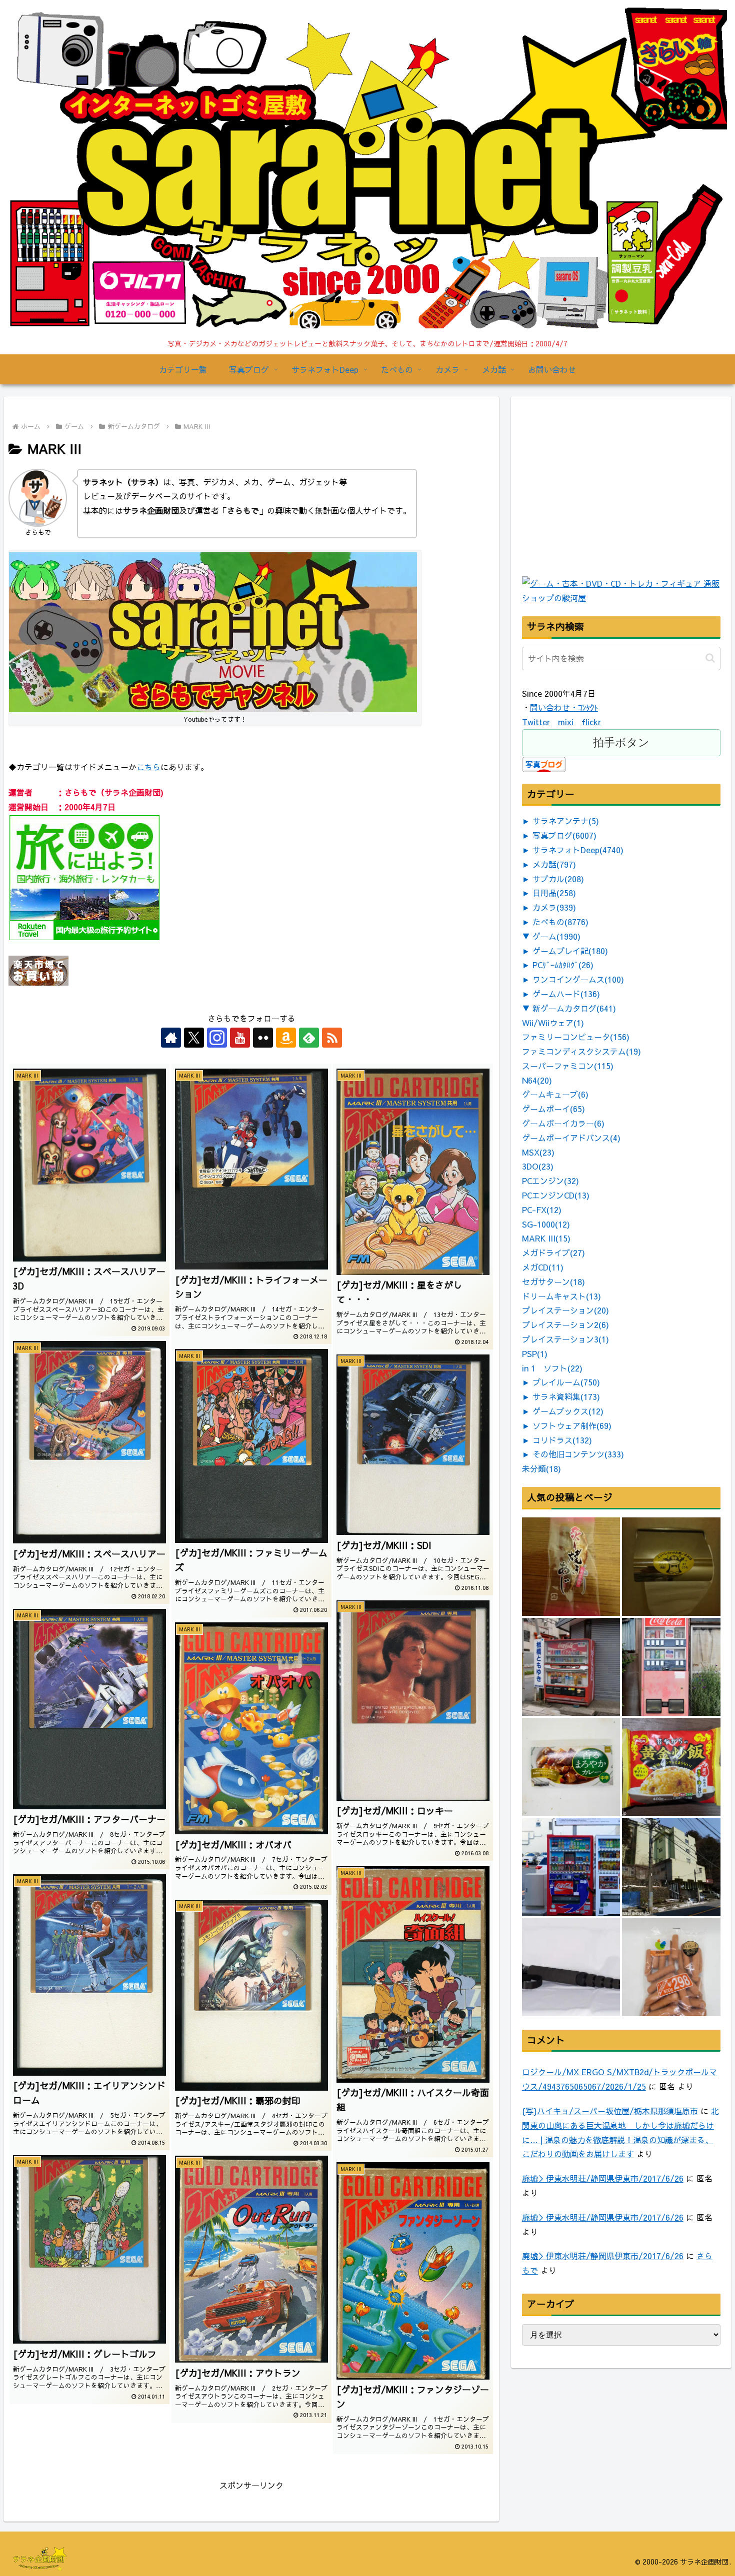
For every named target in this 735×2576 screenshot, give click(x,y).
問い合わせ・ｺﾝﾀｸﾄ (564, 707)
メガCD (543, 1267)
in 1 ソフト (552, 1368)
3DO (538, 1166)
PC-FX (542, 1210)
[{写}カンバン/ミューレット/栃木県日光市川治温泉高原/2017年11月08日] (671, 1566)
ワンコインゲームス (578, 979)
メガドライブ (553, 1253)
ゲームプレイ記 (570, 951)
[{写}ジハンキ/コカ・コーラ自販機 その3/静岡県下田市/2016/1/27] (571, 1867)
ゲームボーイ (553, 1109)
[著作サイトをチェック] (171, 1038)
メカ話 (554, 864)
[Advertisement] (597, 510)
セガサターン (553, 1282)
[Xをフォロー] (194, 1038)
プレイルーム (566, 1382)
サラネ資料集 (566, 1396)
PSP (535, 1353)
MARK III (546, 1238)
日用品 (554, 893)
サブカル (558, 879)
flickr (591, 722)
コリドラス (562, 1440)
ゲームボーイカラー (563, 1123)
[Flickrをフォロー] (263, 1038)
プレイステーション (565, 1310)
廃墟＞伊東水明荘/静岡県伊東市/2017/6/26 (603, 2178)
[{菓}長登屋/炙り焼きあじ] (571, 1566)
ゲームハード (566, 994)
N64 (537, 1080)
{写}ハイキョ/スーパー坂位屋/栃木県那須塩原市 (610, 2111)
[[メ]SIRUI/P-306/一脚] (571, 1967)
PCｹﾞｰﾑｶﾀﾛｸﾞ (563, 965)
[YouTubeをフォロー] (240, 1038)
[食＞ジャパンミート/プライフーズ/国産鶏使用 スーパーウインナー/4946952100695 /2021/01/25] (671, 1967)
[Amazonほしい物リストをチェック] (286, 1038)
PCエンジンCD (556, 1195)
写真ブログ (564, 835)
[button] (710, 658)
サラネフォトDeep (578, 850)
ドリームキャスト (561, 1296)
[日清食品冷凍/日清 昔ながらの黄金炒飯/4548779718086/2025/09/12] (671, 1767)
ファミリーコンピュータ (576, 1037)
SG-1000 (546, 1224)
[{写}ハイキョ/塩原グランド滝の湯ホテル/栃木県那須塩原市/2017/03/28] (671, 1867)
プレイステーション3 (565, 1339)
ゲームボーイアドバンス (571, 1138)
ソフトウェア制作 (572, 1425)
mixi (566, 722)
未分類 (541, 1468)
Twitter (536, 722)
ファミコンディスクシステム (581, 1051)
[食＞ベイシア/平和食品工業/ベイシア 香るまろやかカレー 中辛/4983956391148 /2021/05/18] (571, 1767)
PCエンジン (550, 1181)
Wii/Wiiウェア (553, 1023)
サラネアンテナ (566, 821)
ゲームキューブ (555, 1094)
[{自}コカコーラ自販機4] (571, 1667)
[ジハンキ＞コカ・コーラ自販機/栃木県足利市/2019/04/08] (671, 1667)
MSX (538, 1152)
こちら (148, 767)
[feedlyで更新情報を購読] (309, 1038)
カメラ (554, 907)
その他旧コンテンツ (578, 1454)
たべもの (560, 922)
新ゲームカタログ (574, 1008)
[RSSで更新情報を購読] (332, 1038)
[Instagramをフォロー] (217, 1038)
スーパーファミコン (568, 1066)
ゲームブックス (568, 1411)
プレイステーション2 (565, 1324)
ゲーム (556, 936)
